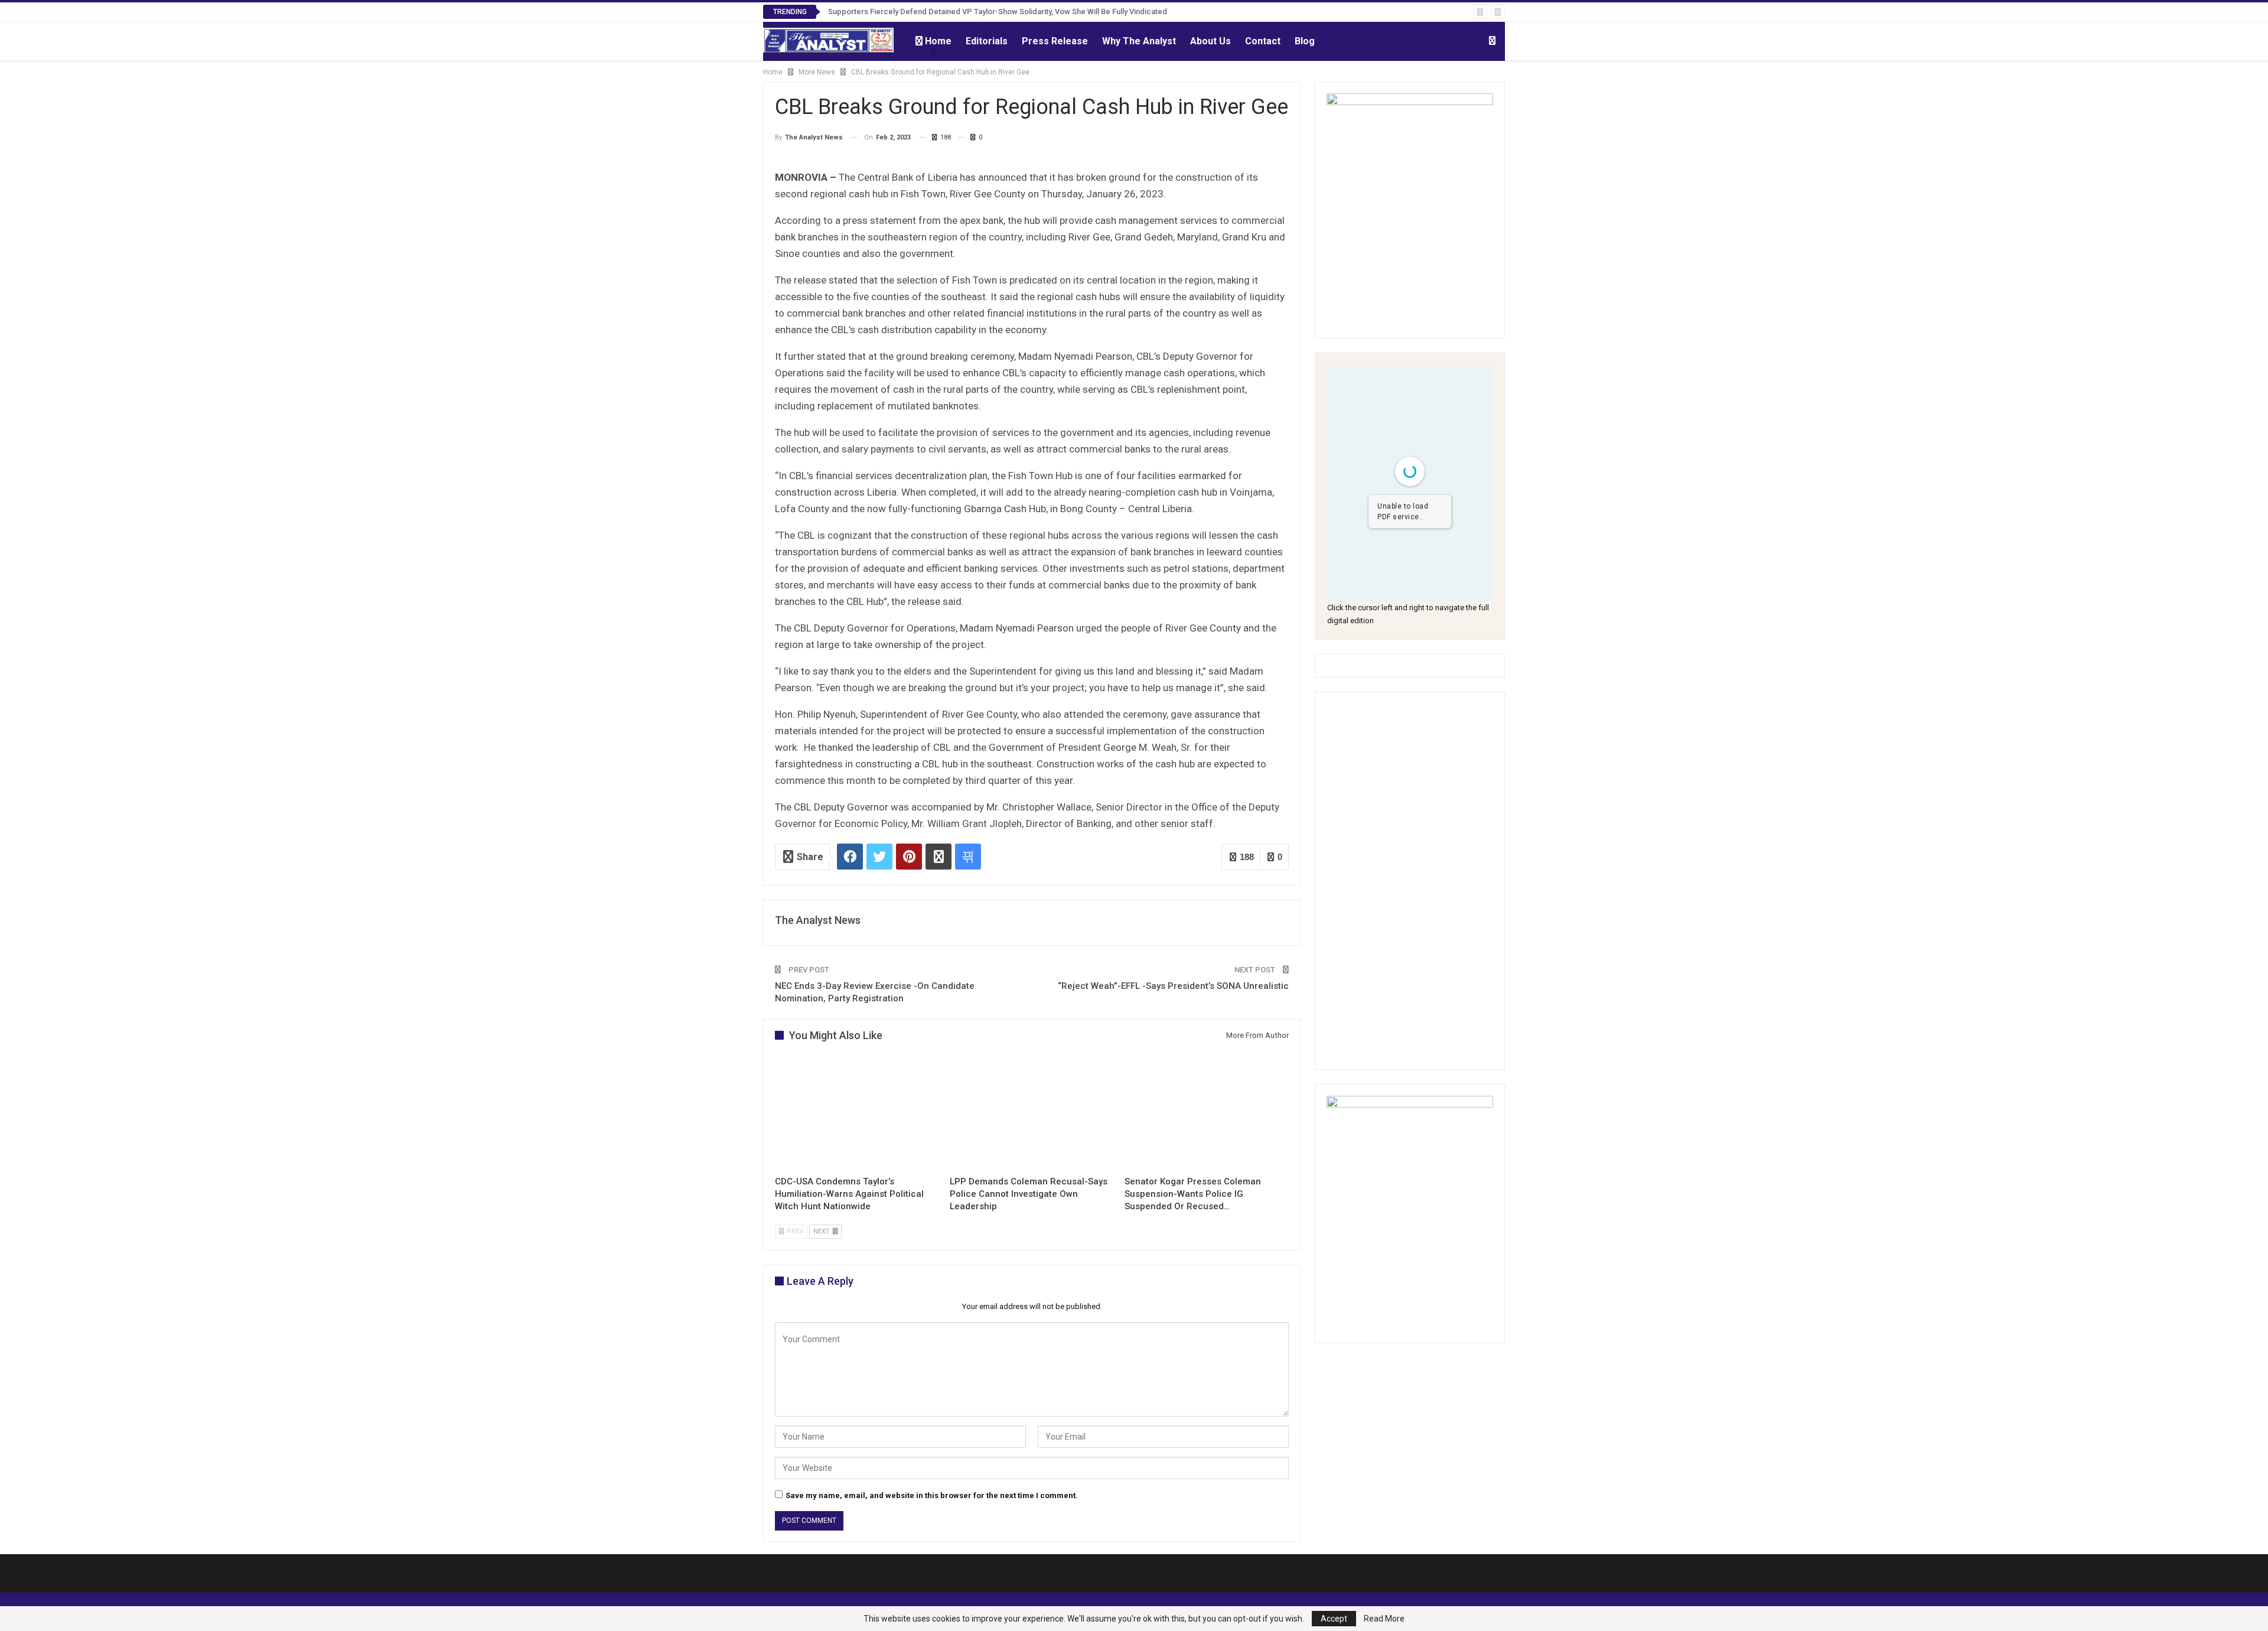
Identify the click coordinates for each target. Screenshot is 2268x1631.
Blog (1305, 41)
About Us (1210, 41)
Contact (1263, 41)
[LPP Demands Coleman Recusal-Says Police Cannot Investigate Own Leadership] (1032, 1112)
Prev (794, 1231)
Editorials (987, 41)
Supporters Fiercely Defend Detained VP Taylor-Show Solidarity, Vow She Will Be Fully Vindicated (998, 12)
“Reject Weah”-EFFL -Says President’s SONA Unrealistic (1173, 986)
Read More (1384, 1619)
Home (938, 41)
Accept (1334, 1619)
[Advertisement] (1410, 881)
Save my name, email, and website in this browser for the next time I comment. (932, 1495)
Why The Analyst (1139, 41)
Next (822, 1231)
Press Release (1055, 41)
